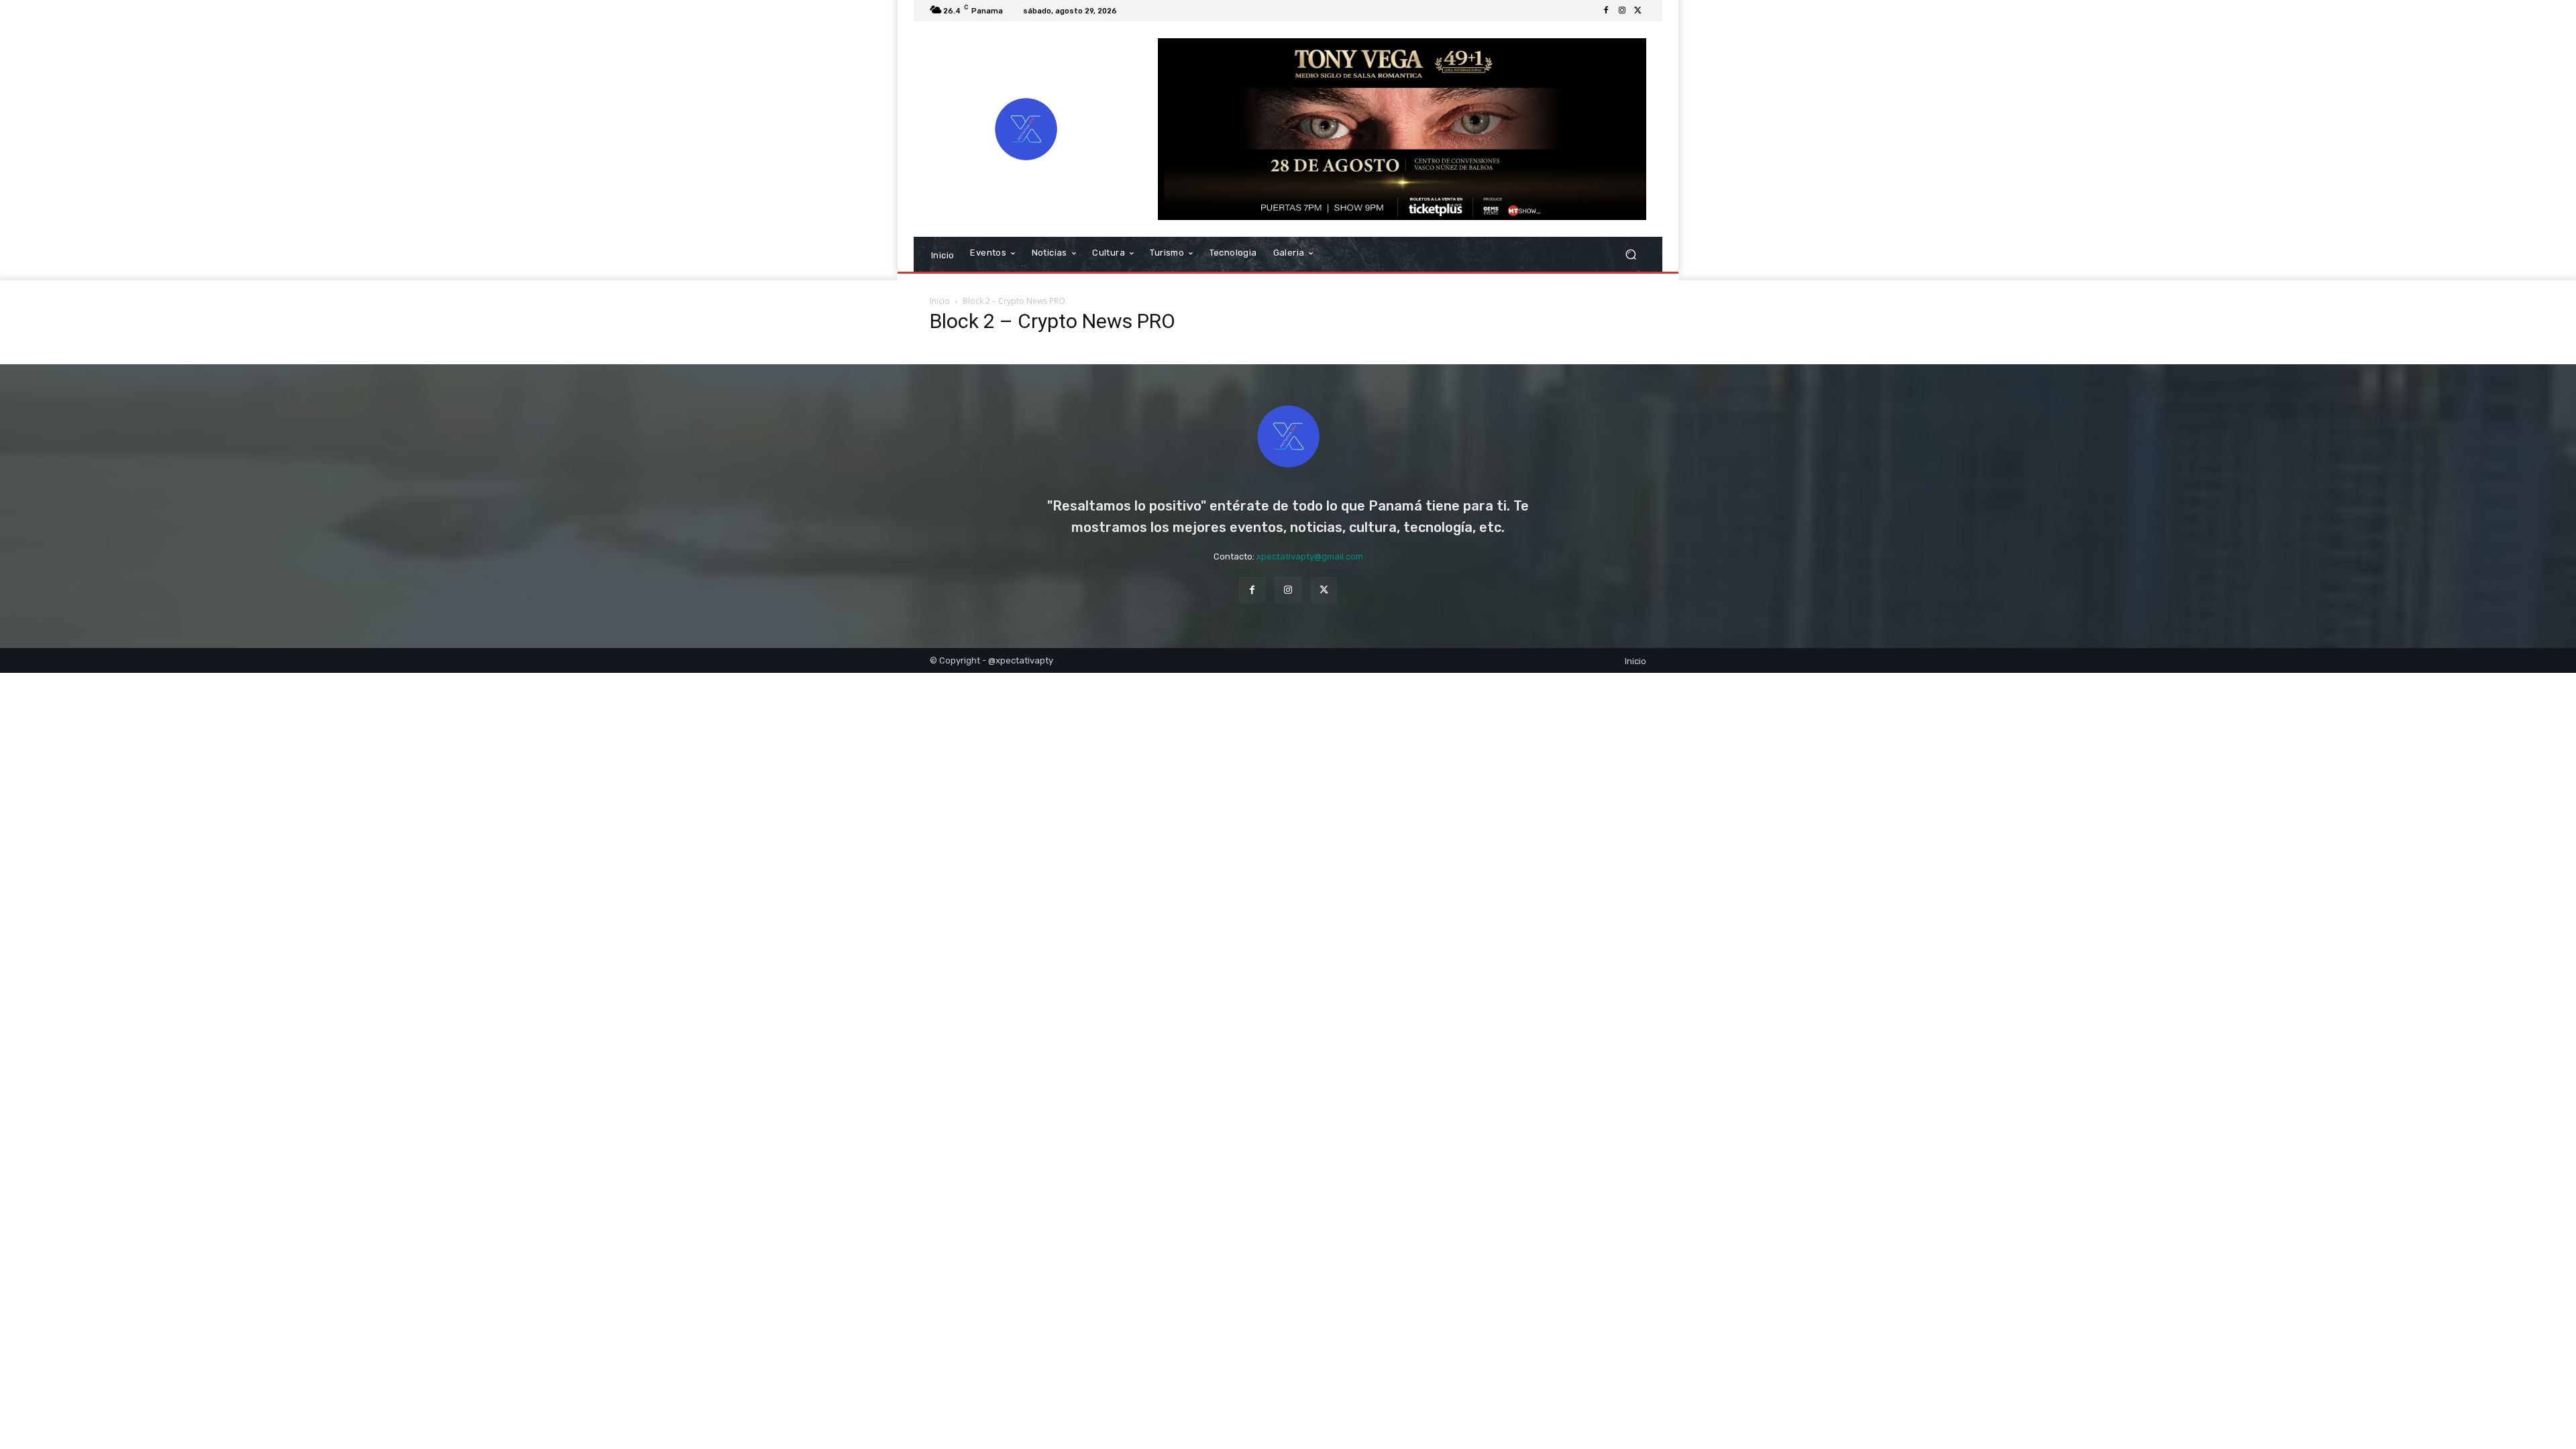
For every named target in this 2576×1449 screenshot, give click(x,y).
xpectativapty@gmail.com (1310, 556)
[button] (1630, 255)
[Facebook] (1606, 11)
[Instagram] (1622, 11)
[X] (1638, 11)
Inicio (940, 301)
